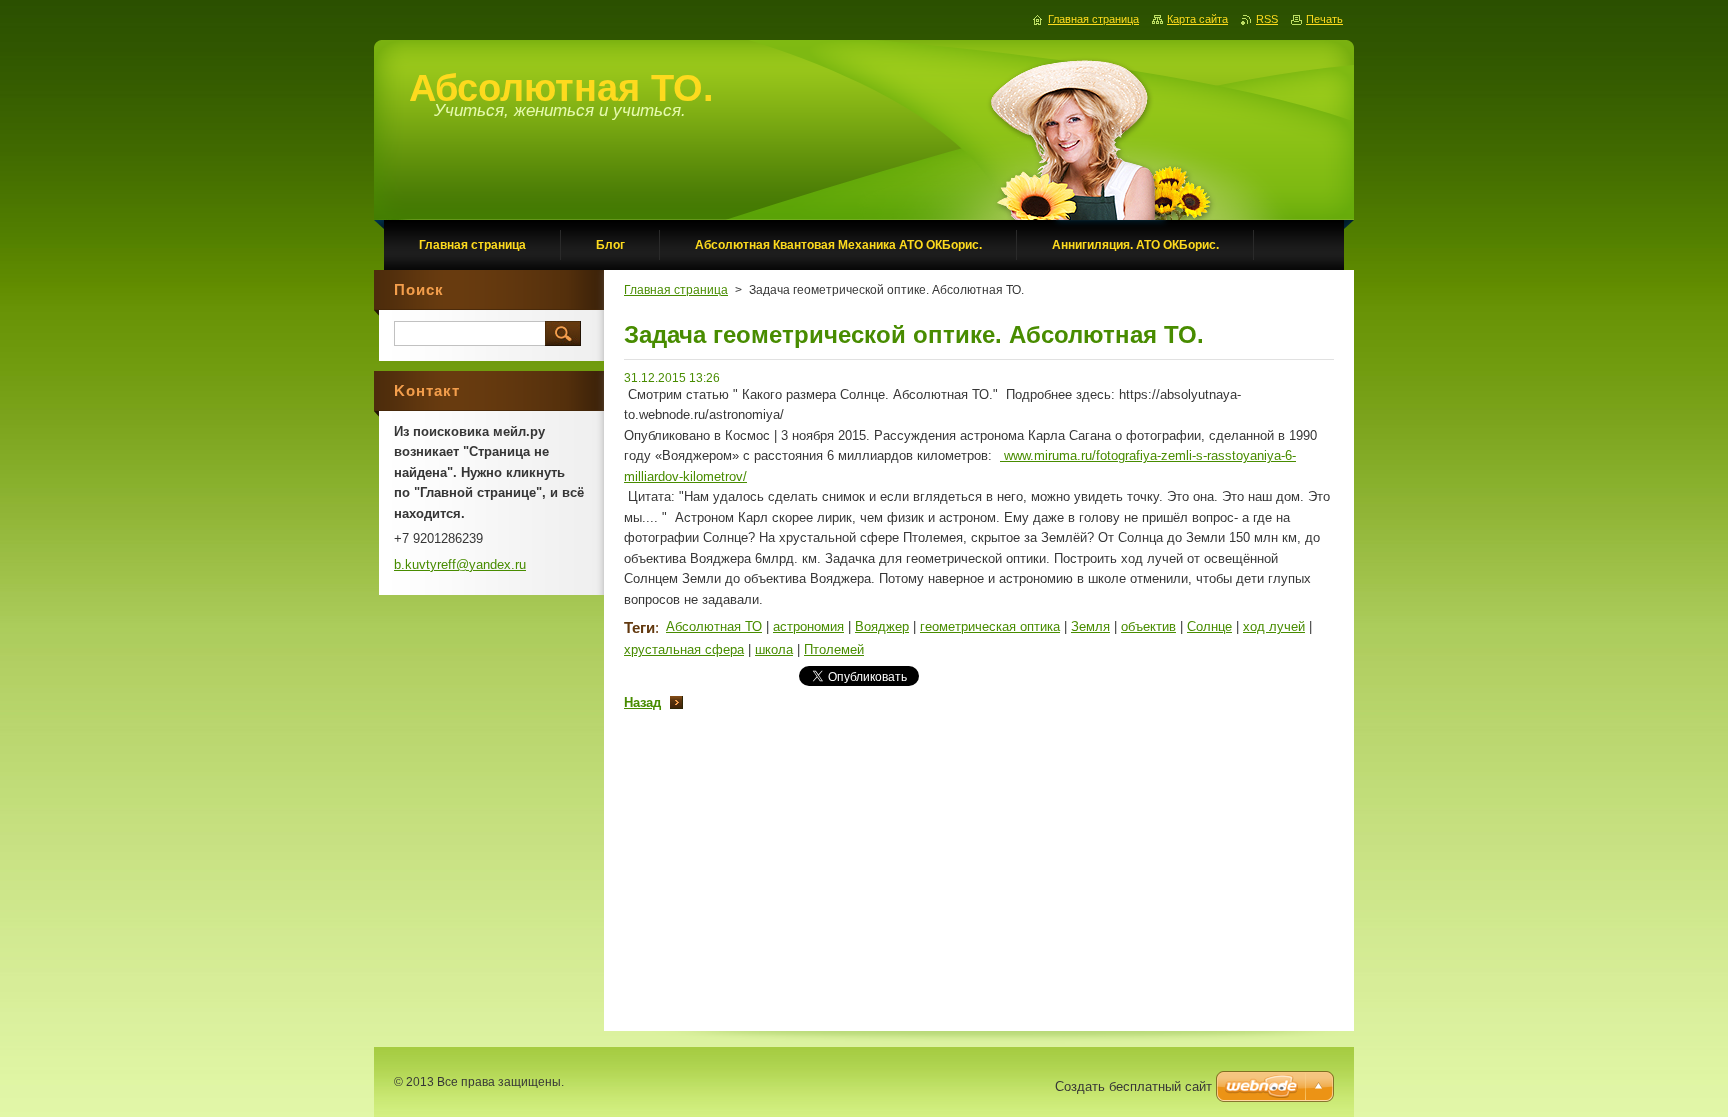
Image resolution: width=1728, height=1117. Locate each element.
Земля (1090, 626)
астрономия (808, 626)
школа (774, 649)
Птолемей (834, 649)
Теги (639, 627)
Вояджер (882, 626)
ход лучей (1274, 626)
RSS (1267, 19)
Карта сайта (1197, 19)
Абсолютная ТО (714, 626)
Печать (1324, 19)
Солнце (1209, 626)
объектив (1148, 626)
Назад (642, 702)
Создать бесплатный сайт (1133, 1086)
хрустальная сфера (684, 649)
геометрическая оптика (990, 626)
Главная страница (676, 290)
